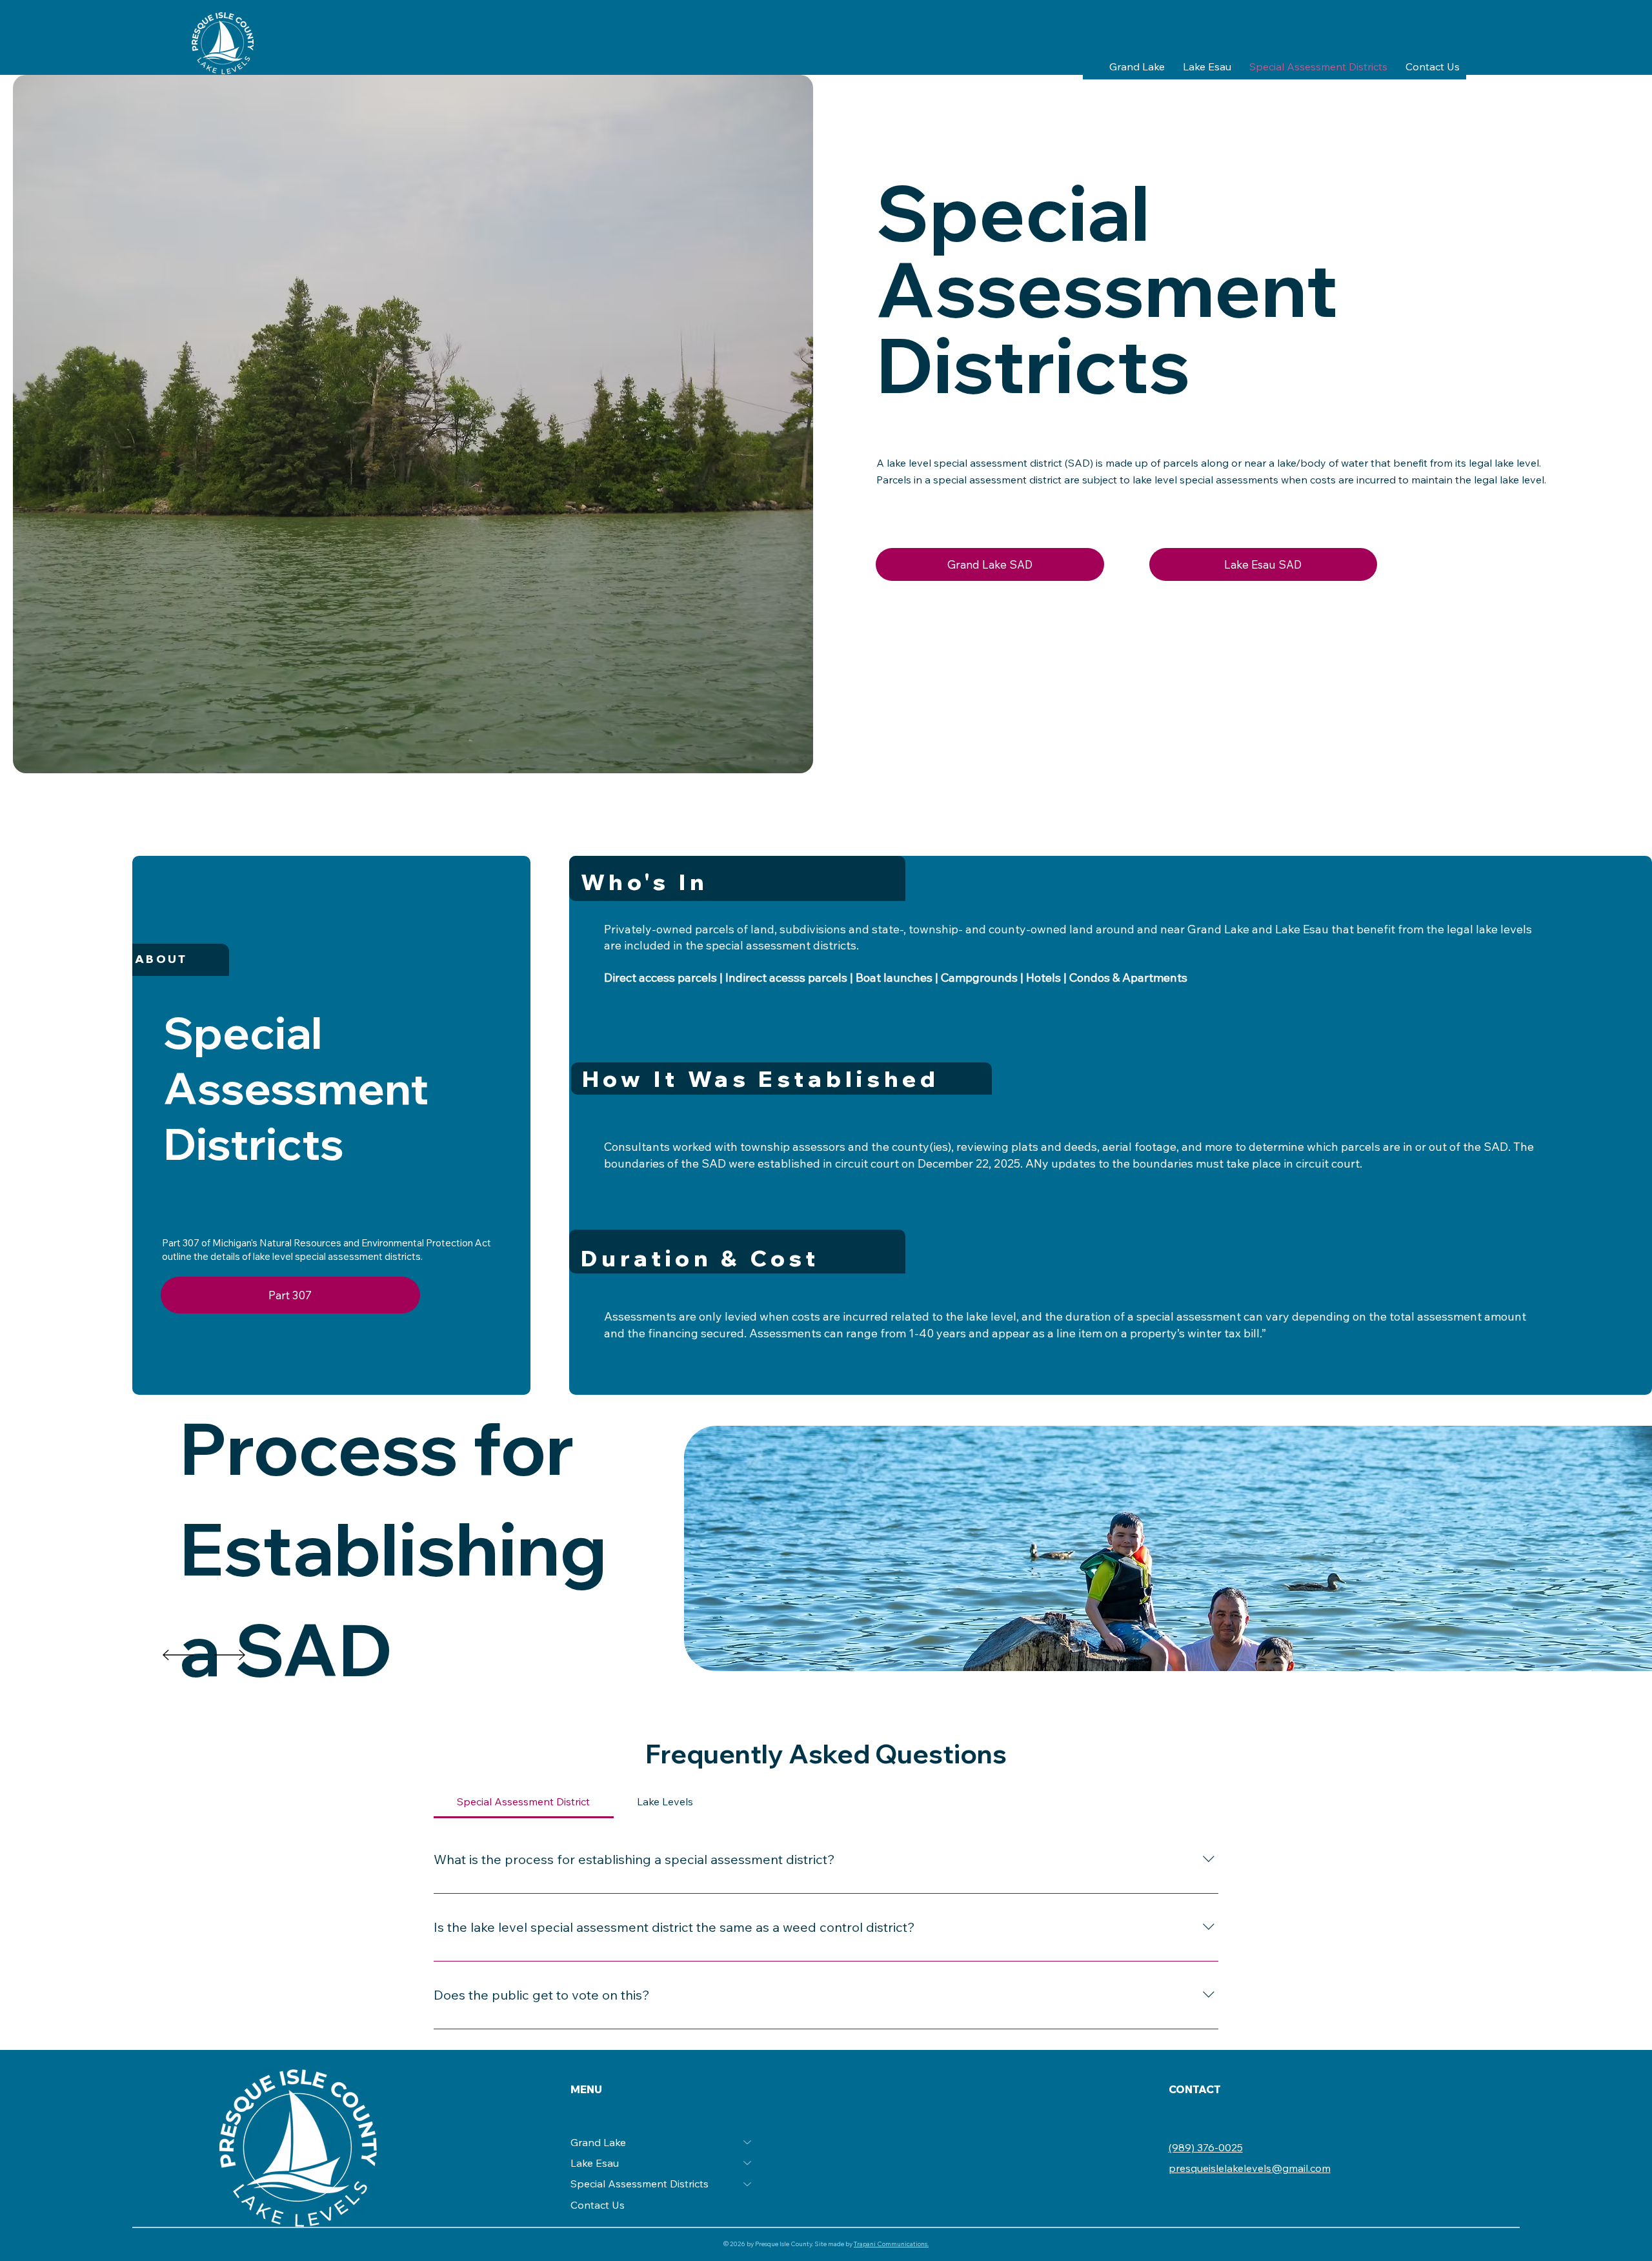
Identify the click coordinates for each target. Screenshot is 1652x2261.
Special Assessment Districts (640, 2184)
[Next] (230, 1655)
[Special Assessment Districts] (748, 2184)
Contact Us (598, 2205)
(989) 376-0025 (1206, 2147)
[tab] (524, 1801)
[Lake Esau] (748, 2163)
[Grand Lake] (748, 2142)
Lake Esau (595, 2163)
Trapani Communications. (891, 2244)
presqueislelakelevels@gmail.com (1250, 2168)
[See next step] (178, 1655)
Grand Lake (598, 2142)
